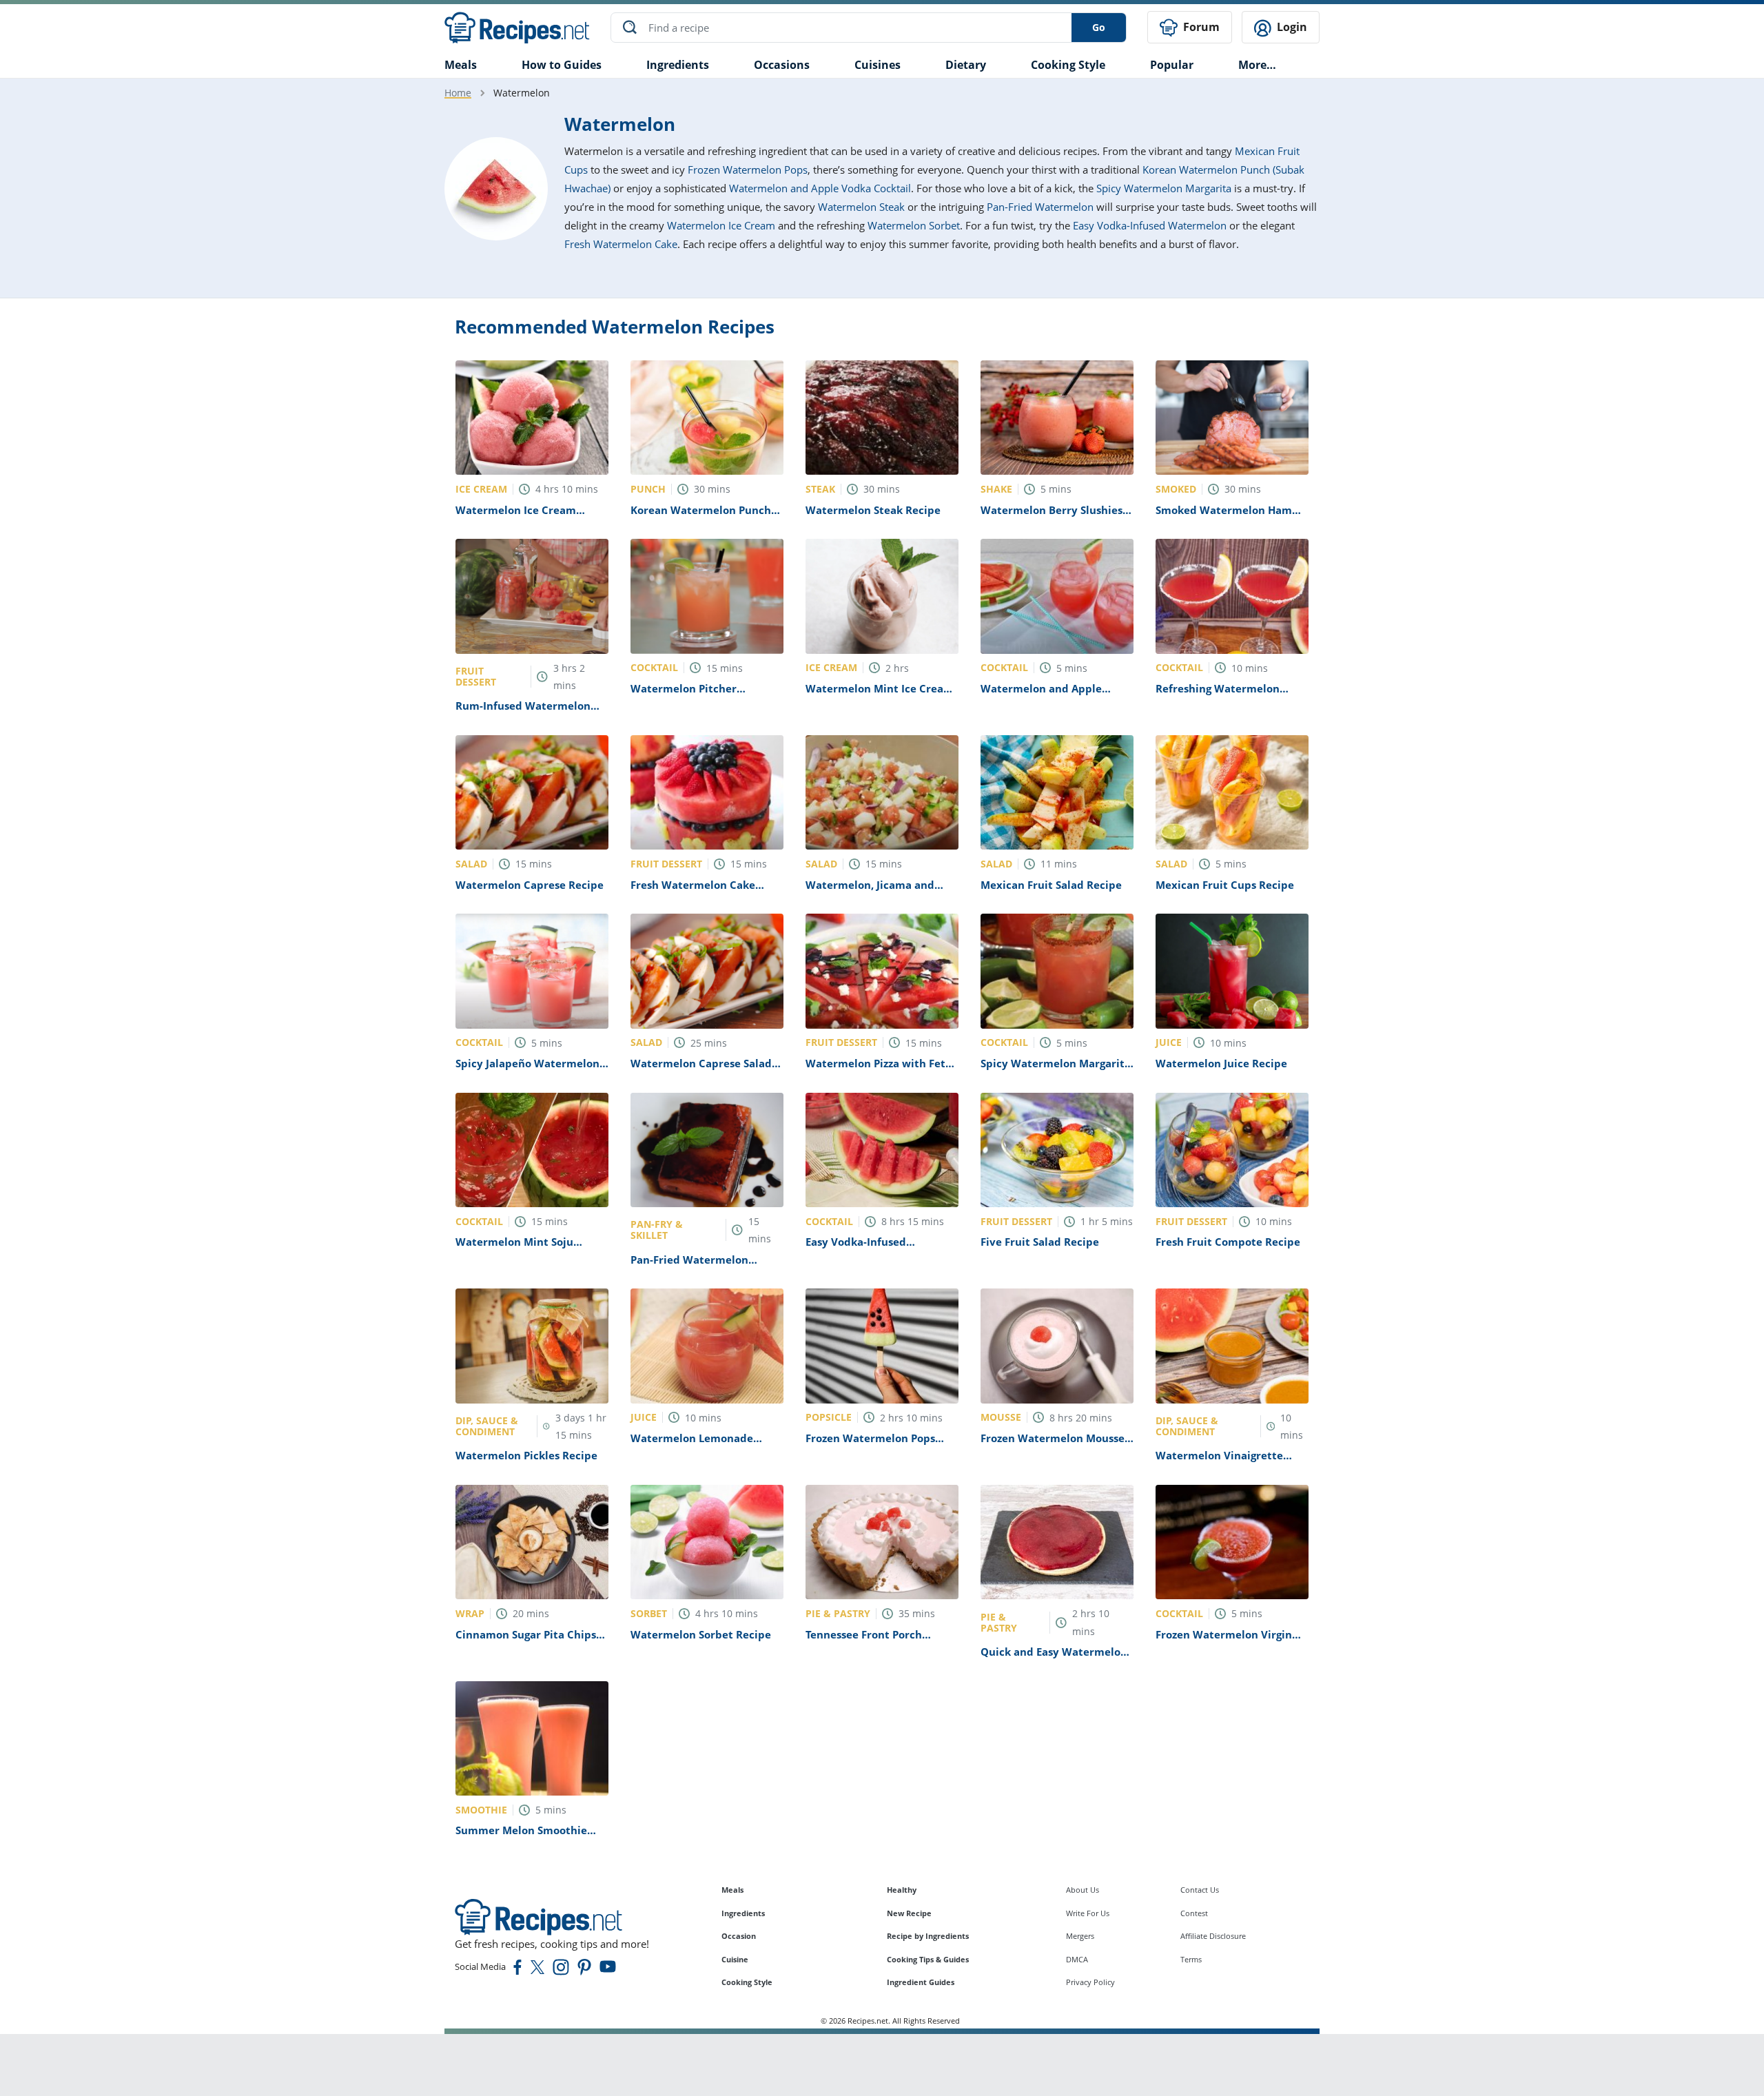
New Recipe (909, 1913)
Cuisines (878, 65)
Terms (1191, 1959)
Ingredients (678, 65)
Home (458, 93)
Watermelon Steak (861, 207)
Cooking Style (747, 1982)
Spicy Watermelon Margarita (1164, 188)
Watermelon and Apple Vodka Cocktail (820, 188)
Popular (1172, 65)
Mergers (1080, 1936)
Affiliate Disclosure (1213, 1936)
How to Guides (562, 65)
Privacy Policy (1090, 1982)
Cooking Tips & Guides (928, 1959)
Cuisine (735, 1959)
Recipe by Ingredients (928, 1936)
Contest (1194, 1913)
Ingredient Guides (921, 1982)
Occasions (782, 65)
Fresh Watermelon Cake (621, 244)
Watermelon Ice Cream (721, 225)
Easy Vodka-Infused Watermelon (1150, 225)
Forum (1200, 27)
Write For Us (1088, 1913)
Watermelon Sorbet (914, 225)
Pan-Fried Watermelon (1040, 207)
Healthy (902, 1890)
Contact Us (1200, 1890)
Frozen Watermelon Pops (748, 169)
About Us (1083, 1890)
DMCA (1077, 1959)
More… (1257, 65)
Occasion (739, 1936)
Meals (732, 1890)
